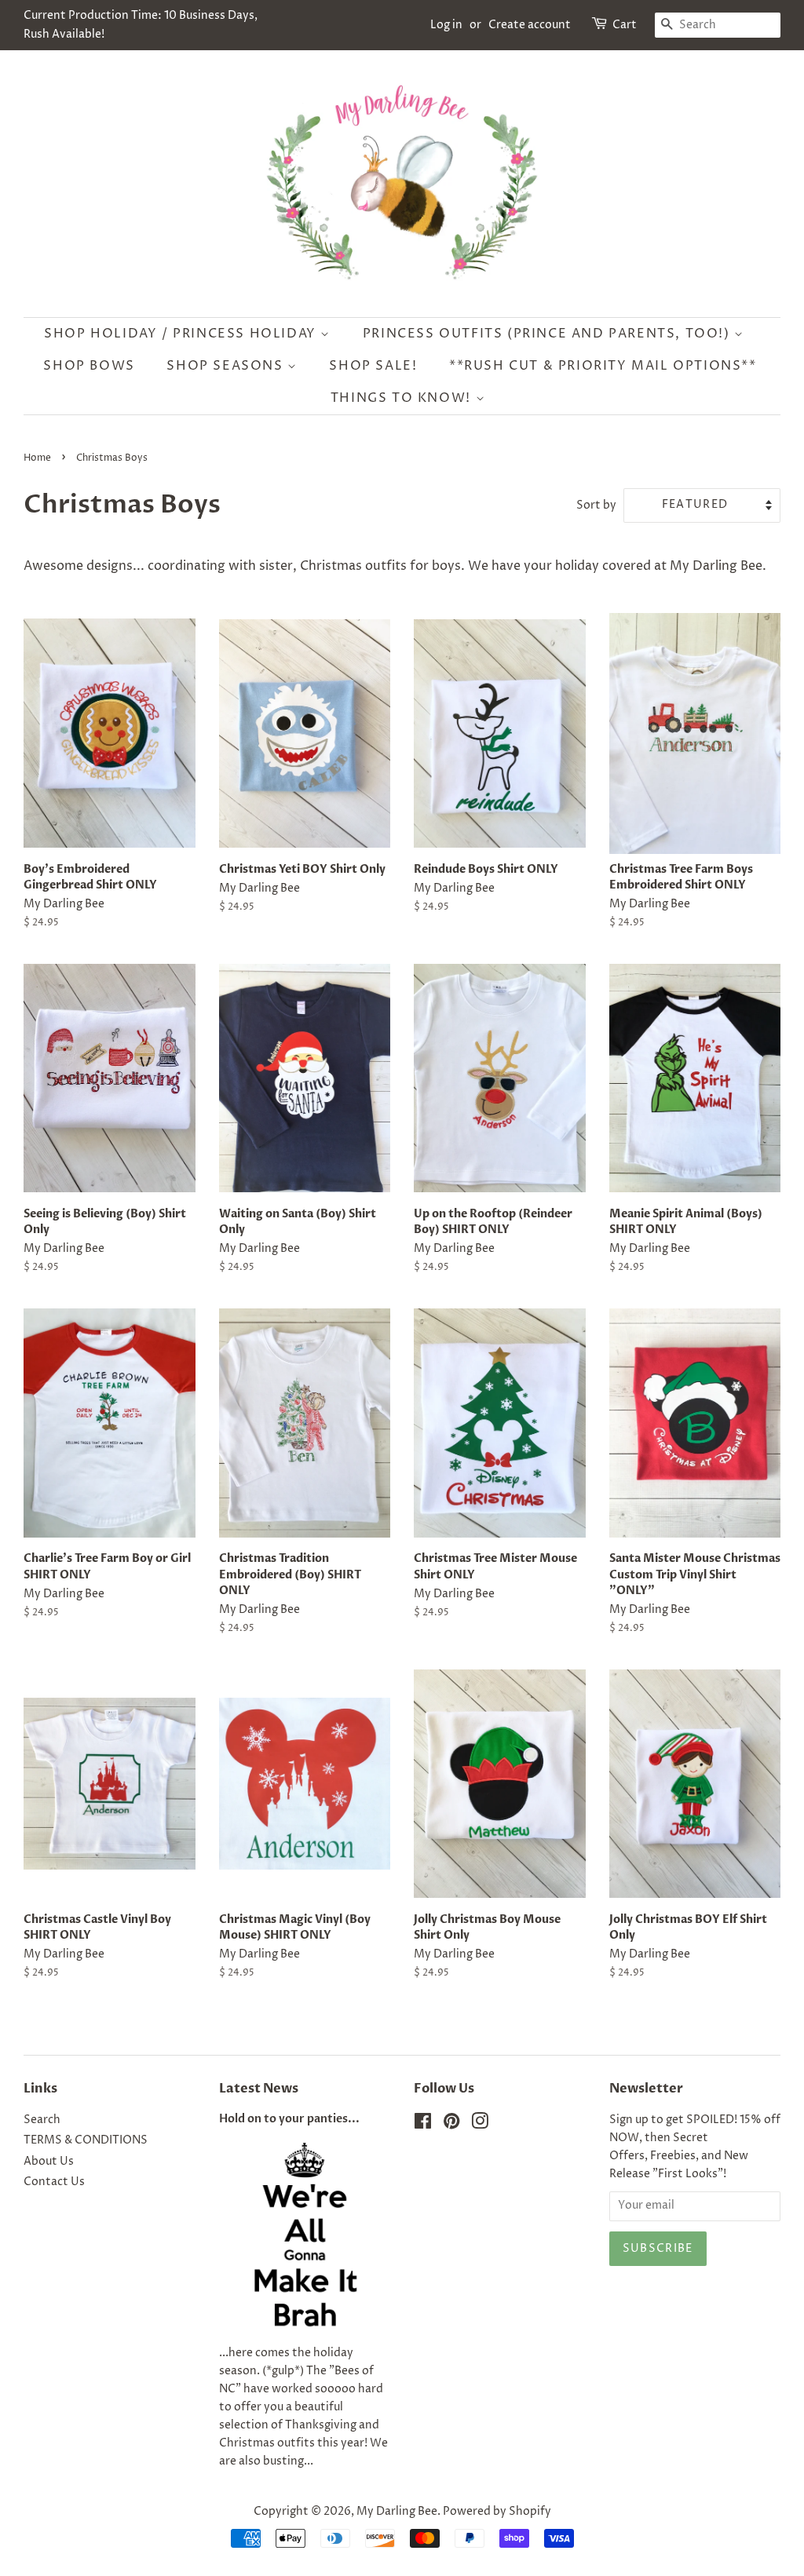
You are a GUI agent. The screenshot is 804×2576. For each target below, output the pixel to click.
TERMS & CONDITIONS (86, 2140)
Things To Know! (403, 398)
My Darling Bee (397, 2512)
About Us (49, 2162)
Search (42, 2120)
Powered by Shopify (497, 2512)
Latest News (259, 2089)
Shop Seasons (227, 366)
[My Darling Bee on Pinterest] (451, 2125)
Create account (530, 25)
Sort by (596, 505)
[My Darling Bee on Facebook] (423, 2125)
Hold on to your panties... (289, 2119)
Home (37, 458)
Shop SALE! (373, 366)
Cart (625, 25)
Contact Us (54, 2182)
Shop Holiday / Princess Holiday (182, 334)
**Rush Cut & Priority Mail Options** (603, 366)
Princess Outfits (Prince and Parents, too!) (548, 334)
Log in (446, 25)
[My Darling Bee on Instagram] (480, 2125)
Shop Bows (89, 366)
